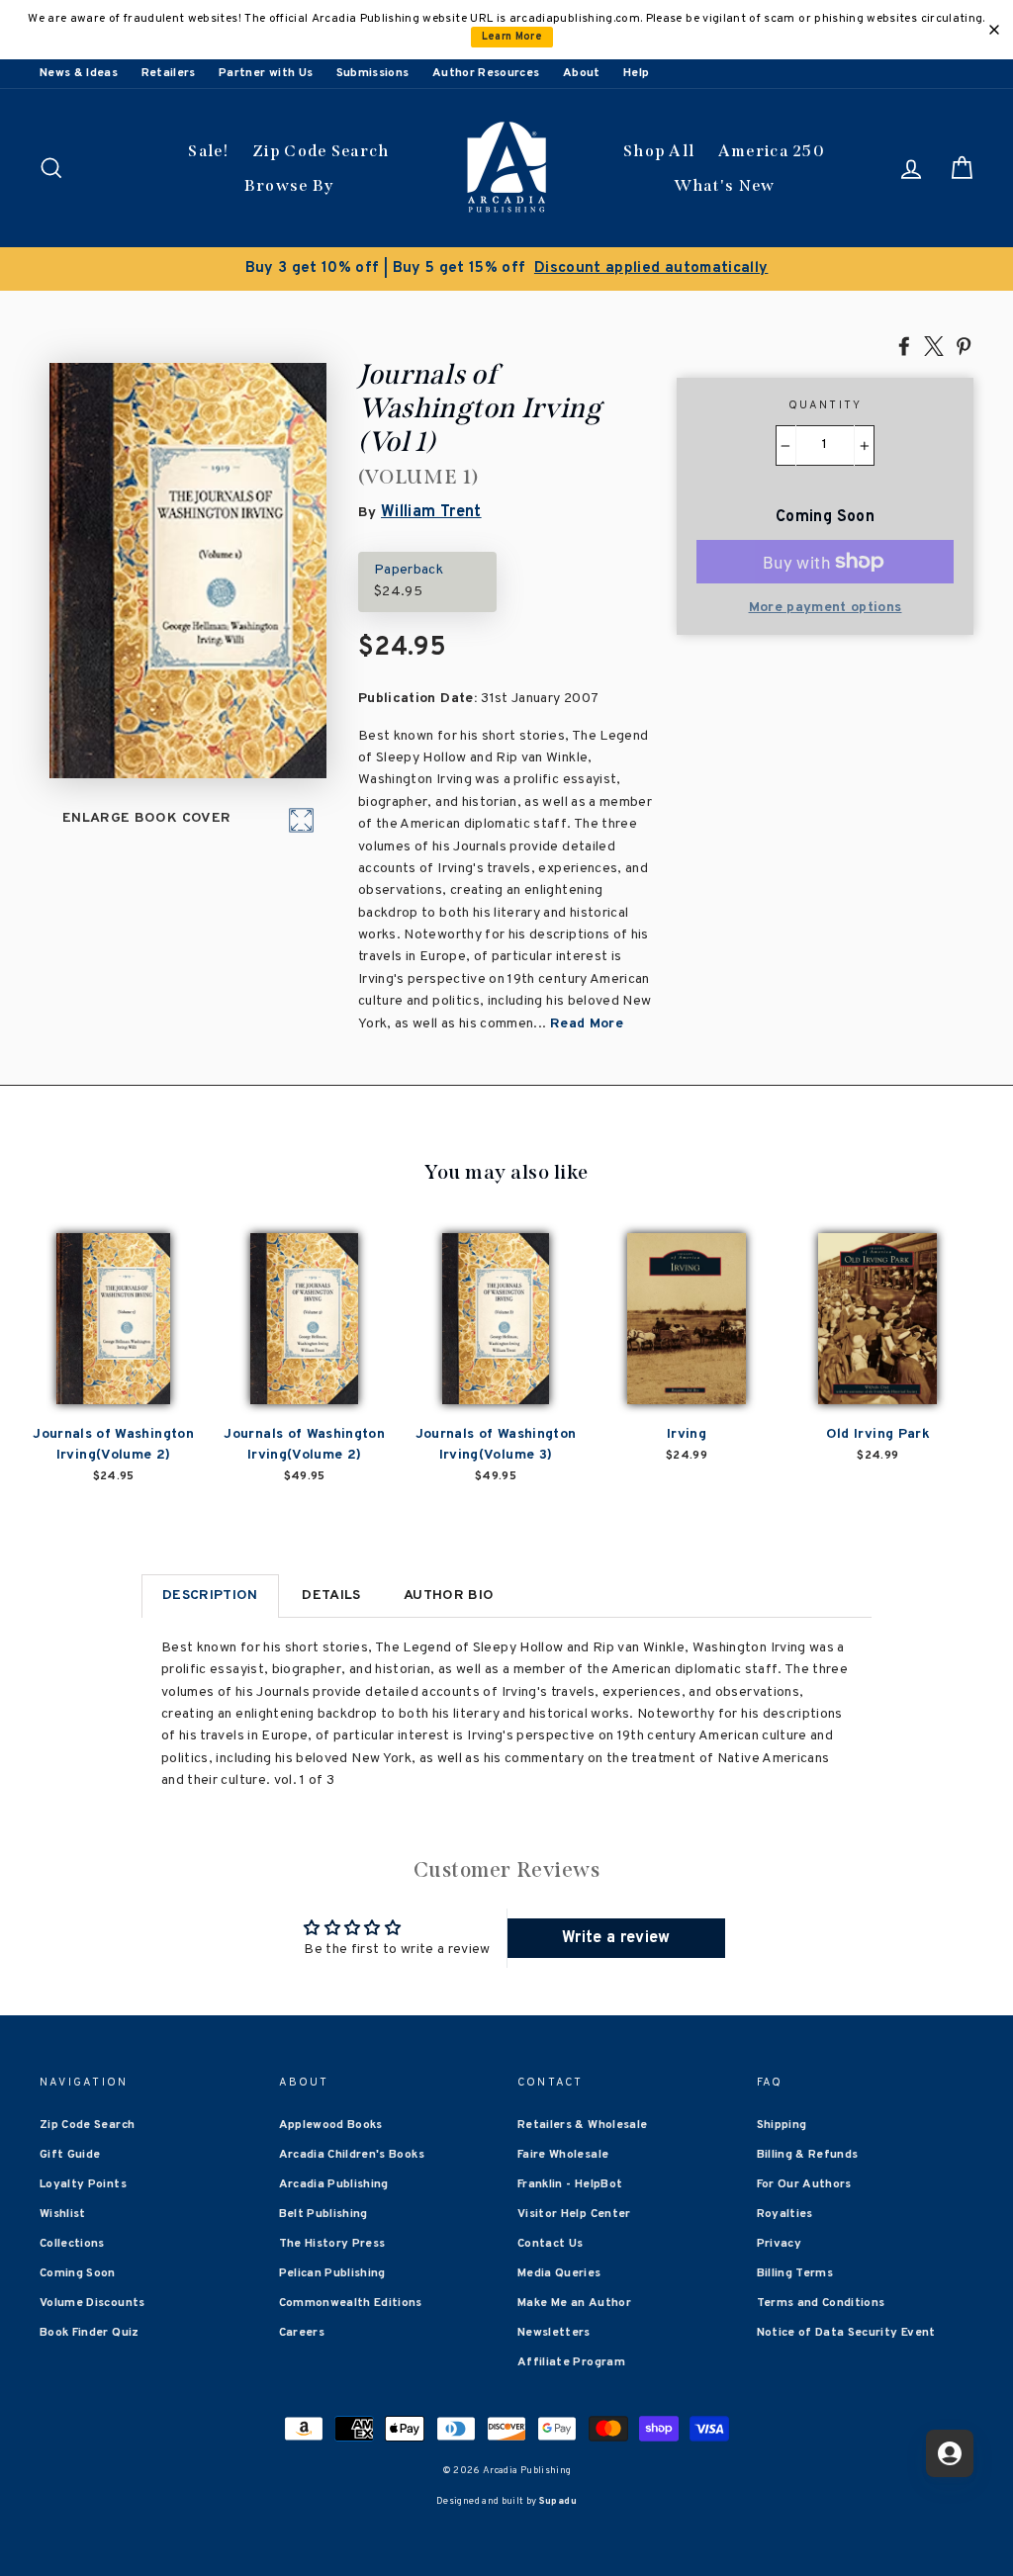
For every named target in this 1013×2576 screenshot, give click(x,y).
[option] (506, 269)
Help (636, 73)
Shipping (782, 2125)
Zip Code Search (321, 151)
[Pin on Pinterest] (964, 345)
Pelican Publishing (332, 2273)
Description (210, 1596)
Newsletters (554, 2333)
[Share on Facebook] (904, 345)
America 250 (772, 151)
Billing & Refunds (808, 2155)
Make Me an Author (574, 2303)
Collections (72, 2244)
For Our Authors (804, 2184)
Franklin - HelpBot (570, 2184)
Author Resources (486, 73)
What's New (725, 185)
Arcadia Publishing (334, 2184)
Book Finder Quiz (90, 2333)
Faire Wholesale (563, 2155)
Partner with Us (266, 73)
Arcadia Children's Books (352, 2155)
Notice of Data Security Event (846, 2333)
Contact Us (551, 2244)
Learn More (512, 37)
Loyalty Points (83, 2184)
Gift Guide (70, 2155)
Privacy (779, 2244)
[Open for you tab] (950, 2453)
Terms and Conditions (821, 2303)
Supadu (558, 2501)
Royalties (785, 2214)
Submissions (373, 73)
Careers (302, 2333)
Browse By (289, 185)
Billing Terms (795, 2273)
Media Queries (559, 2273)
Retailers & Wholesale (582, 2125)
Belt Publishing (323, 2214)
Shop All (659, 151)
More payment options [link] (826, 608)
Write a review (616, 1938)
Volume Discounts (92, 2303)
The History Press (332, 2244)
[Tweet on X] (934, 345)
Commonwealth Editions (351, 2303)
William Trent (431, 512)
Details (331, 1596)
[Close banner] (994, 30)
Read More (587, 1024)
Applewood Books (331, 2125)
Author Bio (449, 1596)
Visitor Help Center (574, 2214)
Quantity (826, 405)
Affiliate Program (571, 2362)
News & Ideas (79, 73)
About (582, 73)
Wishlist (63, 2214)
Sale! (209, 151)
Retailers (169, 73)
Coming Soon (78, 2273)
